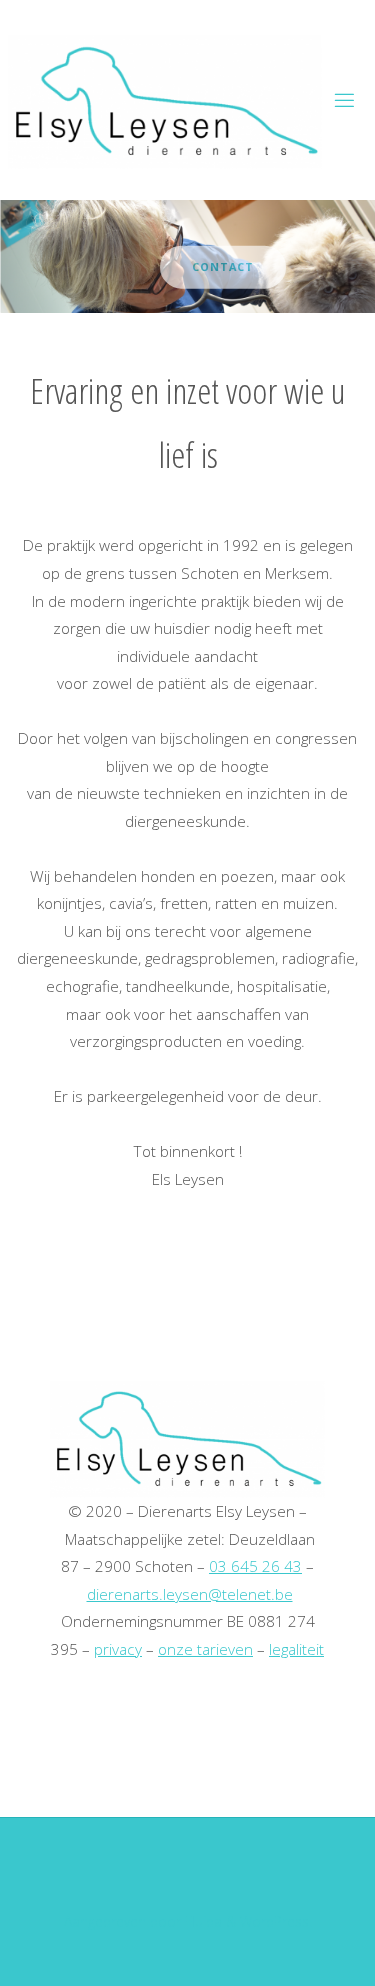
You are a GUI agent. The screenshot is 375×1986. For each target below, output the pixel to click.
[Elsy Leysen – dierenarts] (165, 100)
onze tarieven (205, 1649)
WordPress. (276, 1921)
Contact (202, 266)
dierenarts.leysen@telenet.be (190, 1594)
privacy (118, 1649)
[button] (168, 286)
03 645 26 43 (255, 1566)
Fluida (201, 1921)
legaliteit (296, 1649)
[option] (187, 256)
